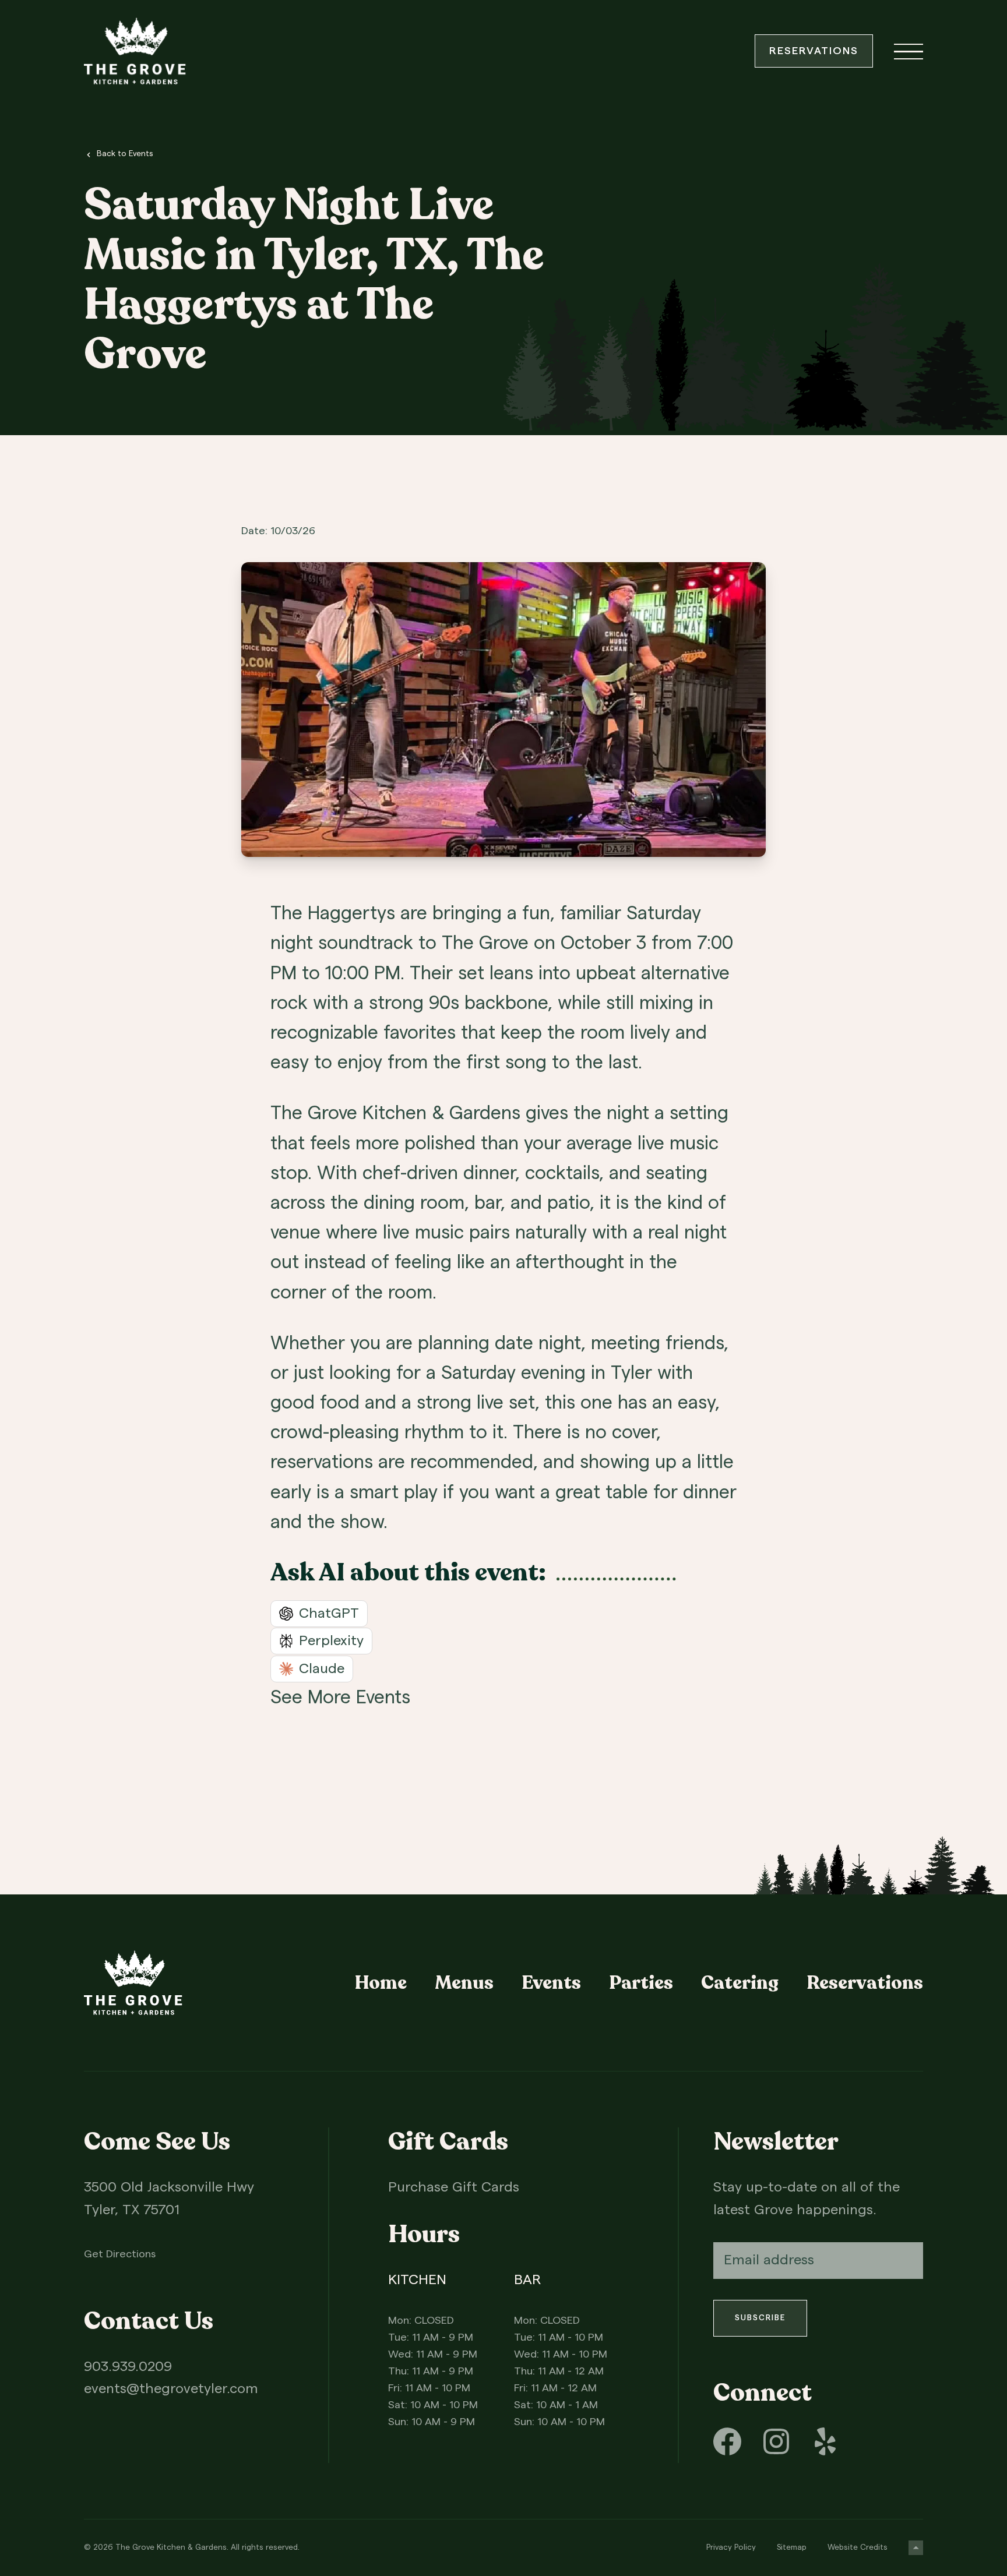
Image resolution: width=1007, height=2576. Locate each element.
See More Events (340, 1698)
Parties (641, 1983)
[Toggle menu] (909, 51)
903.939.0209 (128, 2367)
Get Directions (120, 2254)
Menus (464, 1983)
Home (381, 1983)
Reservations (814, 51)
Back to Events (125, 154)
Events (551, 1983)
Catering (740, 1983)
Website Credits (858, 2547)
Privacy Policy (731, 2547)
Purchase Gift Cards (454, 2187)
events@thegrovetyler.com (171, 2389)
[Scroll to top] (916, 2548)
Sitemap (792, 2547)
